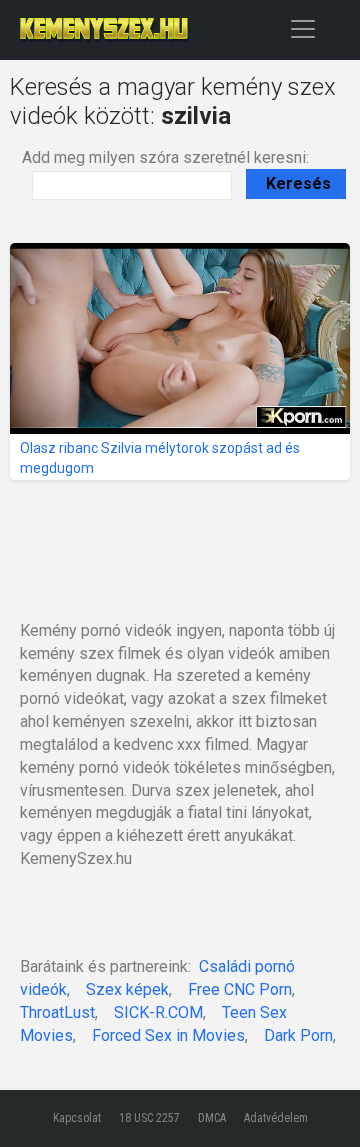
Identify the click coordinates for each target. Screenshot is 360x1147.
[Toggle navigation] (303, 28)
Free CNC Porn (240, 989)
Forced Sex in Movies (168, 1035)
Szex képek (127, 989)
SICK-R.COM (158, 1012)
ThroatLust (57, 1012)
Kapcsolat (77, 1118)
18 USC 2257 (149, 1118)
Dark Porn (298, 1035)
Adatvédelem (276, 1118)
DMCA (212, 1118)
